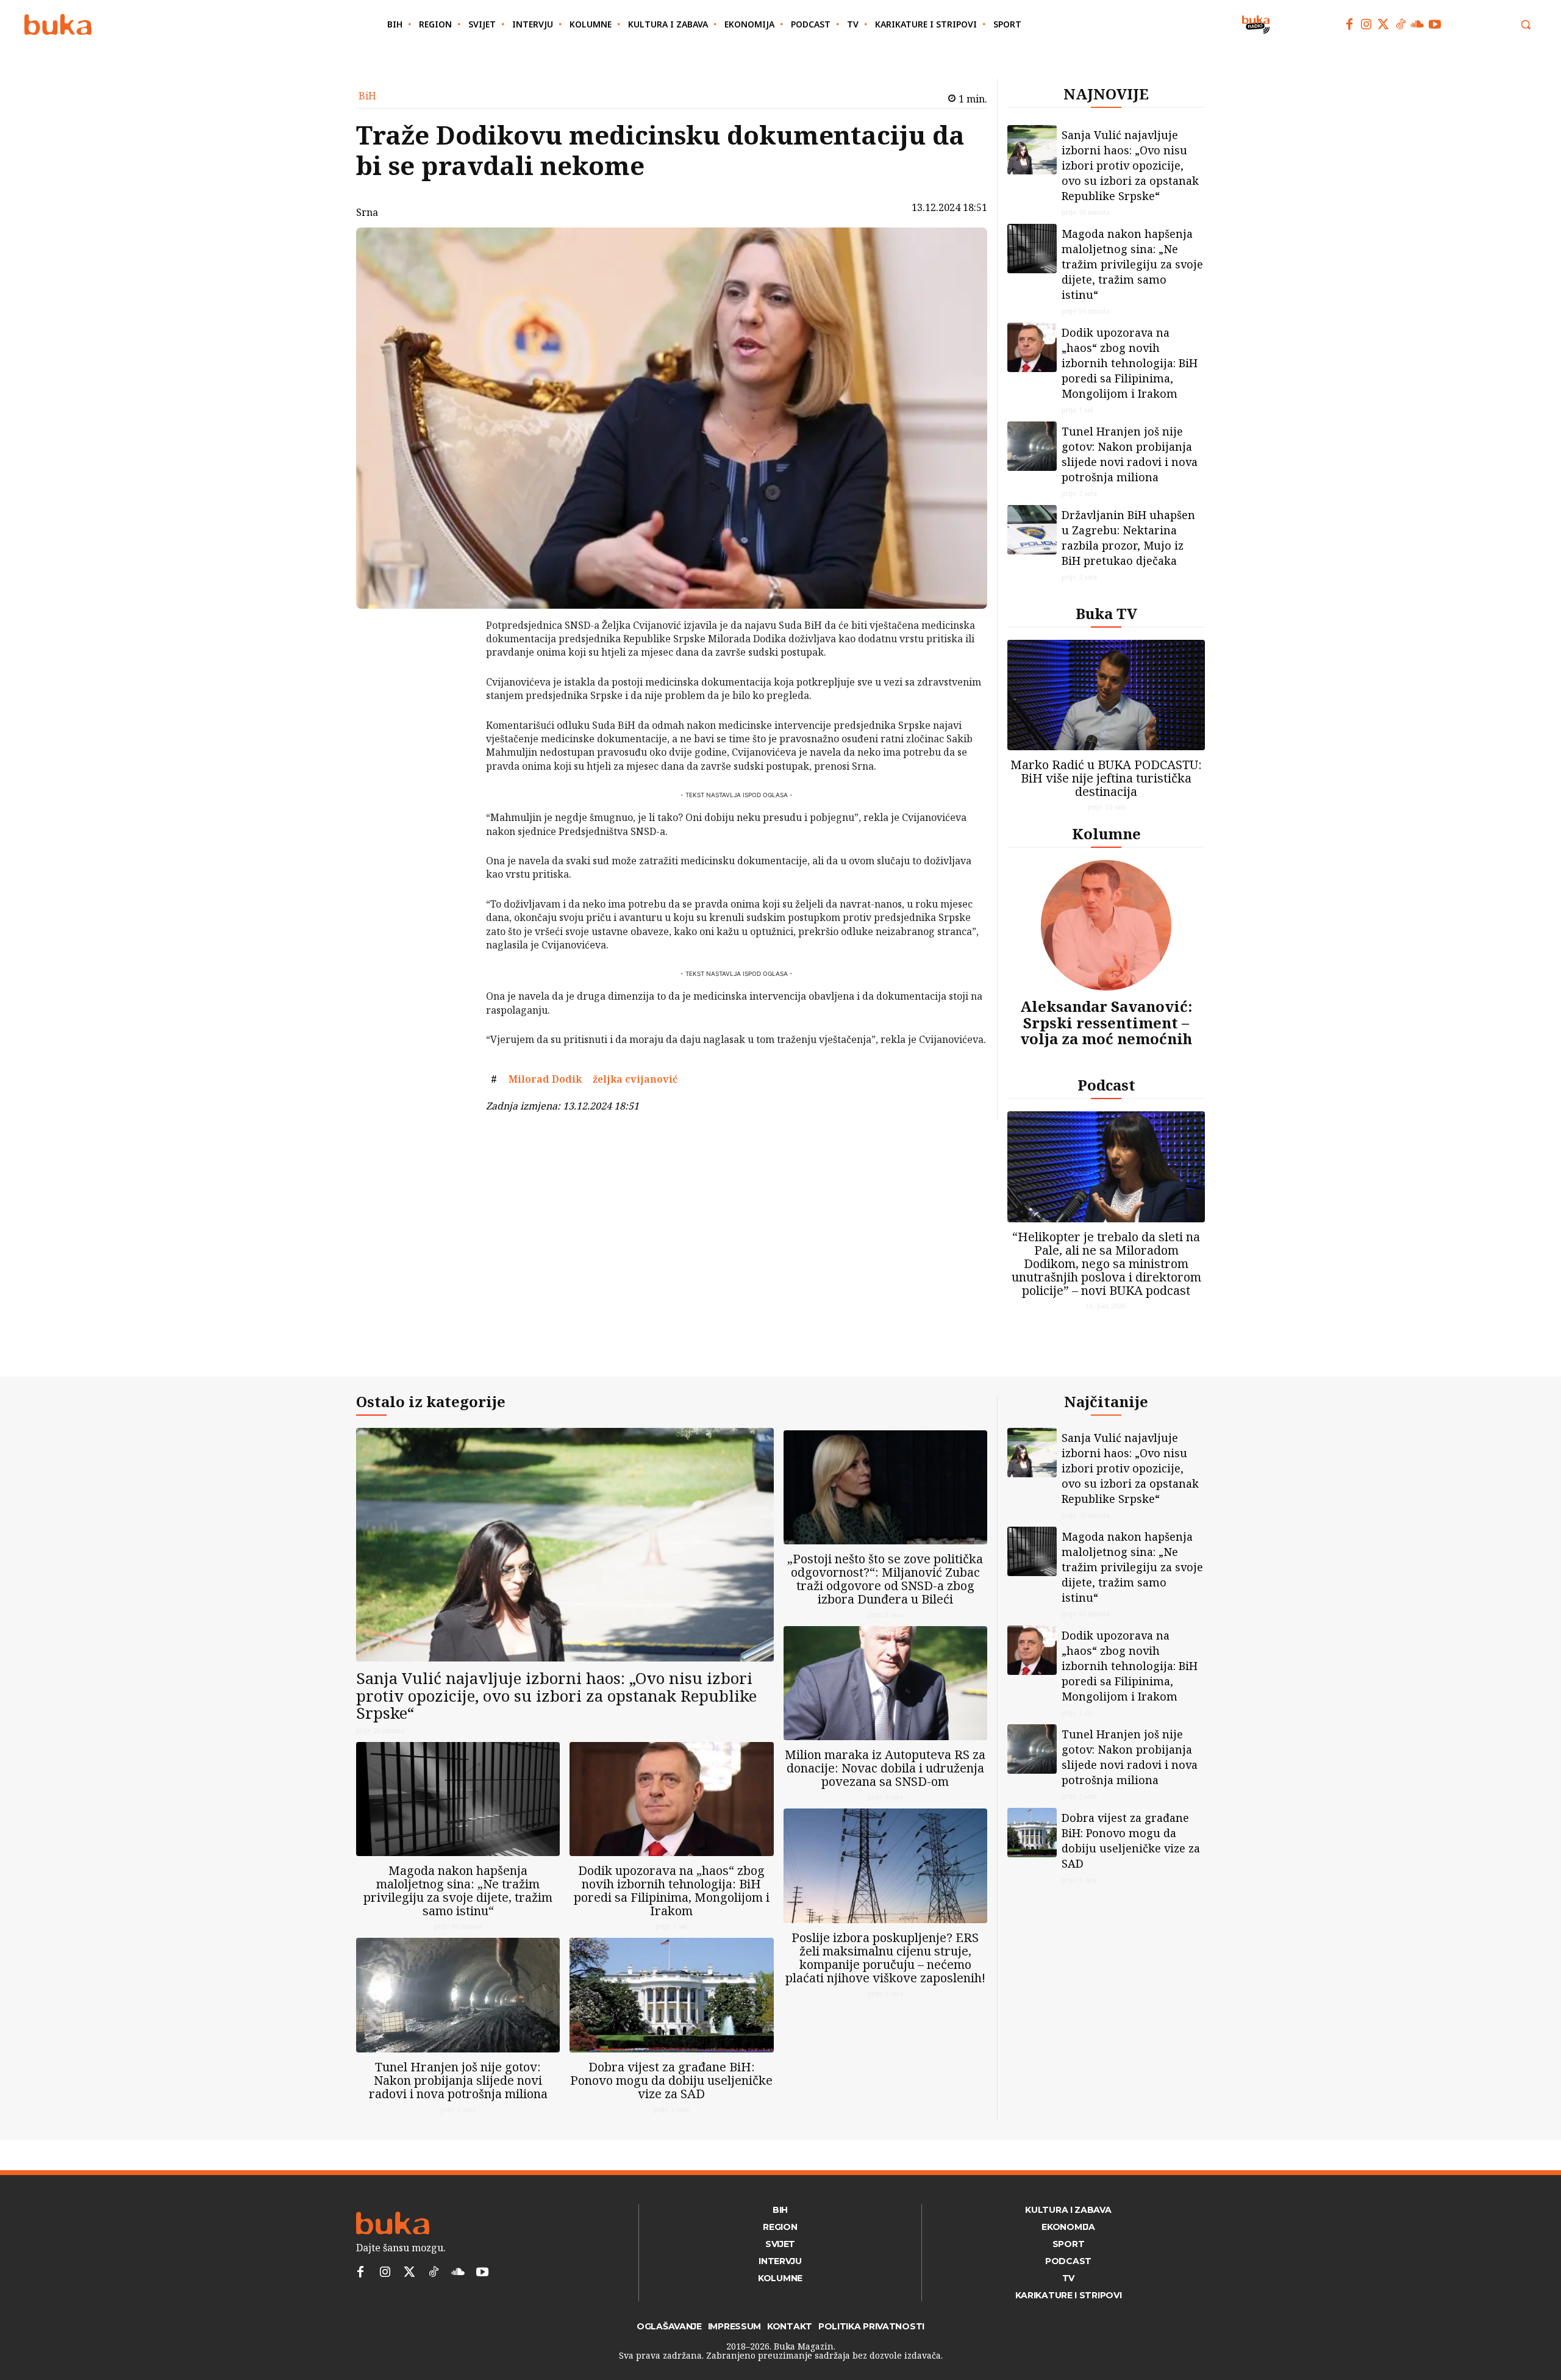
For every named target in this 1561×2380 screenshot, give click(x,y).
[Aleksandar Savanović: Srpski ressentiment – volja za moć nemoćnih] (1106, 925)
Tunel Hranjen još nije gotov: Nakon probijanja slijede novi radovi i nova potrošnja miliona (1130, 454)
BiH (367, 96)
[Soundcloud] (1418, 24)
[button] (1526, 24)
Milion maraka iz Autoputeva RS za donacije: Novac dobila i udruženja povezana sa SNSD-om (885, 1768)
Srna (367, 212)
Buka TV (1106, 613)
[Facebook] (1349, 24)
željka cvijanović (635, 1079)
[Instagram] (1366, 24)
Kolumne (1106, 833)
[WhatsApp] (454, 717)
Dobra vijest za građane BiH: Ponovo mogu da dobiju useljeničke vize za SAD (671, 2080)
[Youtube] (1435, 24)
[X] (454, 659)
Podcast (1106, 1085)
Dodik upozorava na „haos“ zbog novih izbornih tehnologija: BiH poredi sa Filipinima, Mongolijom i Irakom (1130, 363)
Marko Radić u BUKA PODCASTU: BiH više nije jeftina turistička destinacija (1106, 778)
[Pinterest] (454, 688)
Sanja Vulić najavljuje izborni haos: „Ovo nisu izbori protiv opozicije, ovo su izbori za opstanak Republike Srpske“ (1130, 165)
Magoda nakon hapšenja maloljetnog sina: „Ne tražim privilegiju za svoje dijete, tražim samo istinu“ (1132, 264)
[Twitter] (1384, 24)
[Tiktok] (1401, 24)
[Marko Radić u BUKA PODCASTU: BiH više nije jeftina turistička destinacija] (1106, 695)
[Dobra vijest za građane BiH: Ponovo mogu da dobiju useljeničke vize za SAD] (671, 1995)
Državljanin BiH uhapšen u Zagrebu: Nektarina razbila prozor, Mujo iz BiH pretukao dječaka (1128, 538)
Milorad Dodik (545, 1079)
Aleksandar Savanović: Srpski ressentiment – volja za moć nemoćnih (1106, 1022)
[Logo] (58, 25)
